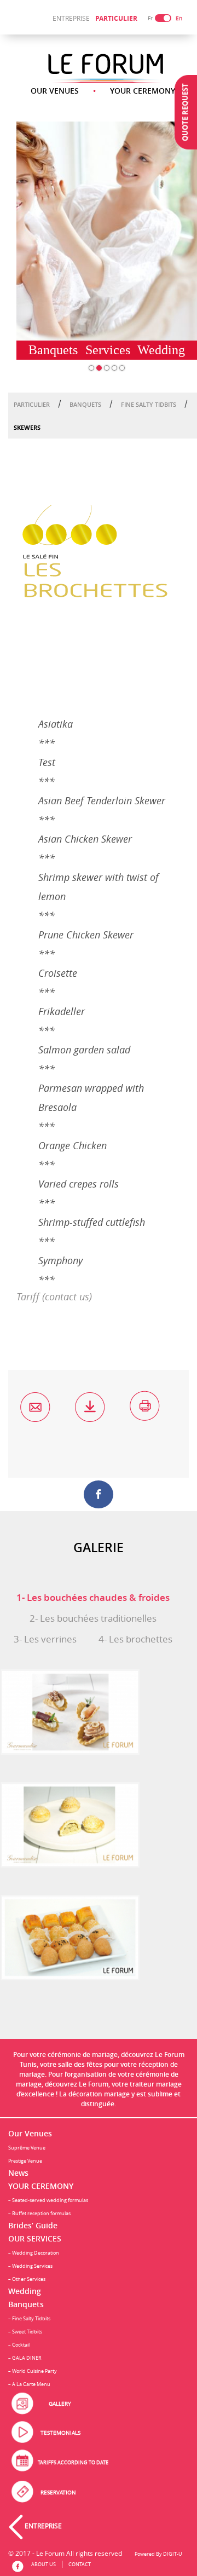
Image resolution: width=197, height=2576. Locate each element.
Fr (150, 18)
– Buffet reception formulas (39, 2213)
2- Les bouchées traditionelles (93, 1618)
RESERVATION (58, 2493)
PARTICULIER (116, 18)
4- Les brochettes (135, 1639)
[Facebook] (98, 1494)
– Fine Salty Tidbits (29, 2318)
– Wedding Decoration (34, 2253)
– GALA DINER (25, 2358)
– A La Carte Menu (29, 2384)
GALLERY (60, 2404)
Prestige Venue (25, 2161)
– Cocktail (19, 2345)
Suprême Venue (27, 2148)
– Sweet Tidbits (25, 2332)
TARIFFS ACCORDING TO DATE (73, 2462)
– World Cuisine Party (33, 2371)
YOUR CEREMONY (143, 91)
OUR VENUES (55, 91)
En (179, 18)
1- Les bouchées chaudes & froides (93, 1597)
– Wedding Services (30, 2266)
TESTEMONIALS (60, 2433)
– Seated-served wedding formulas (48, 2200)
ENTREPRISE (71, 18)
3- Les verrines (45, 1639)
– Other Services (27, 2279)
